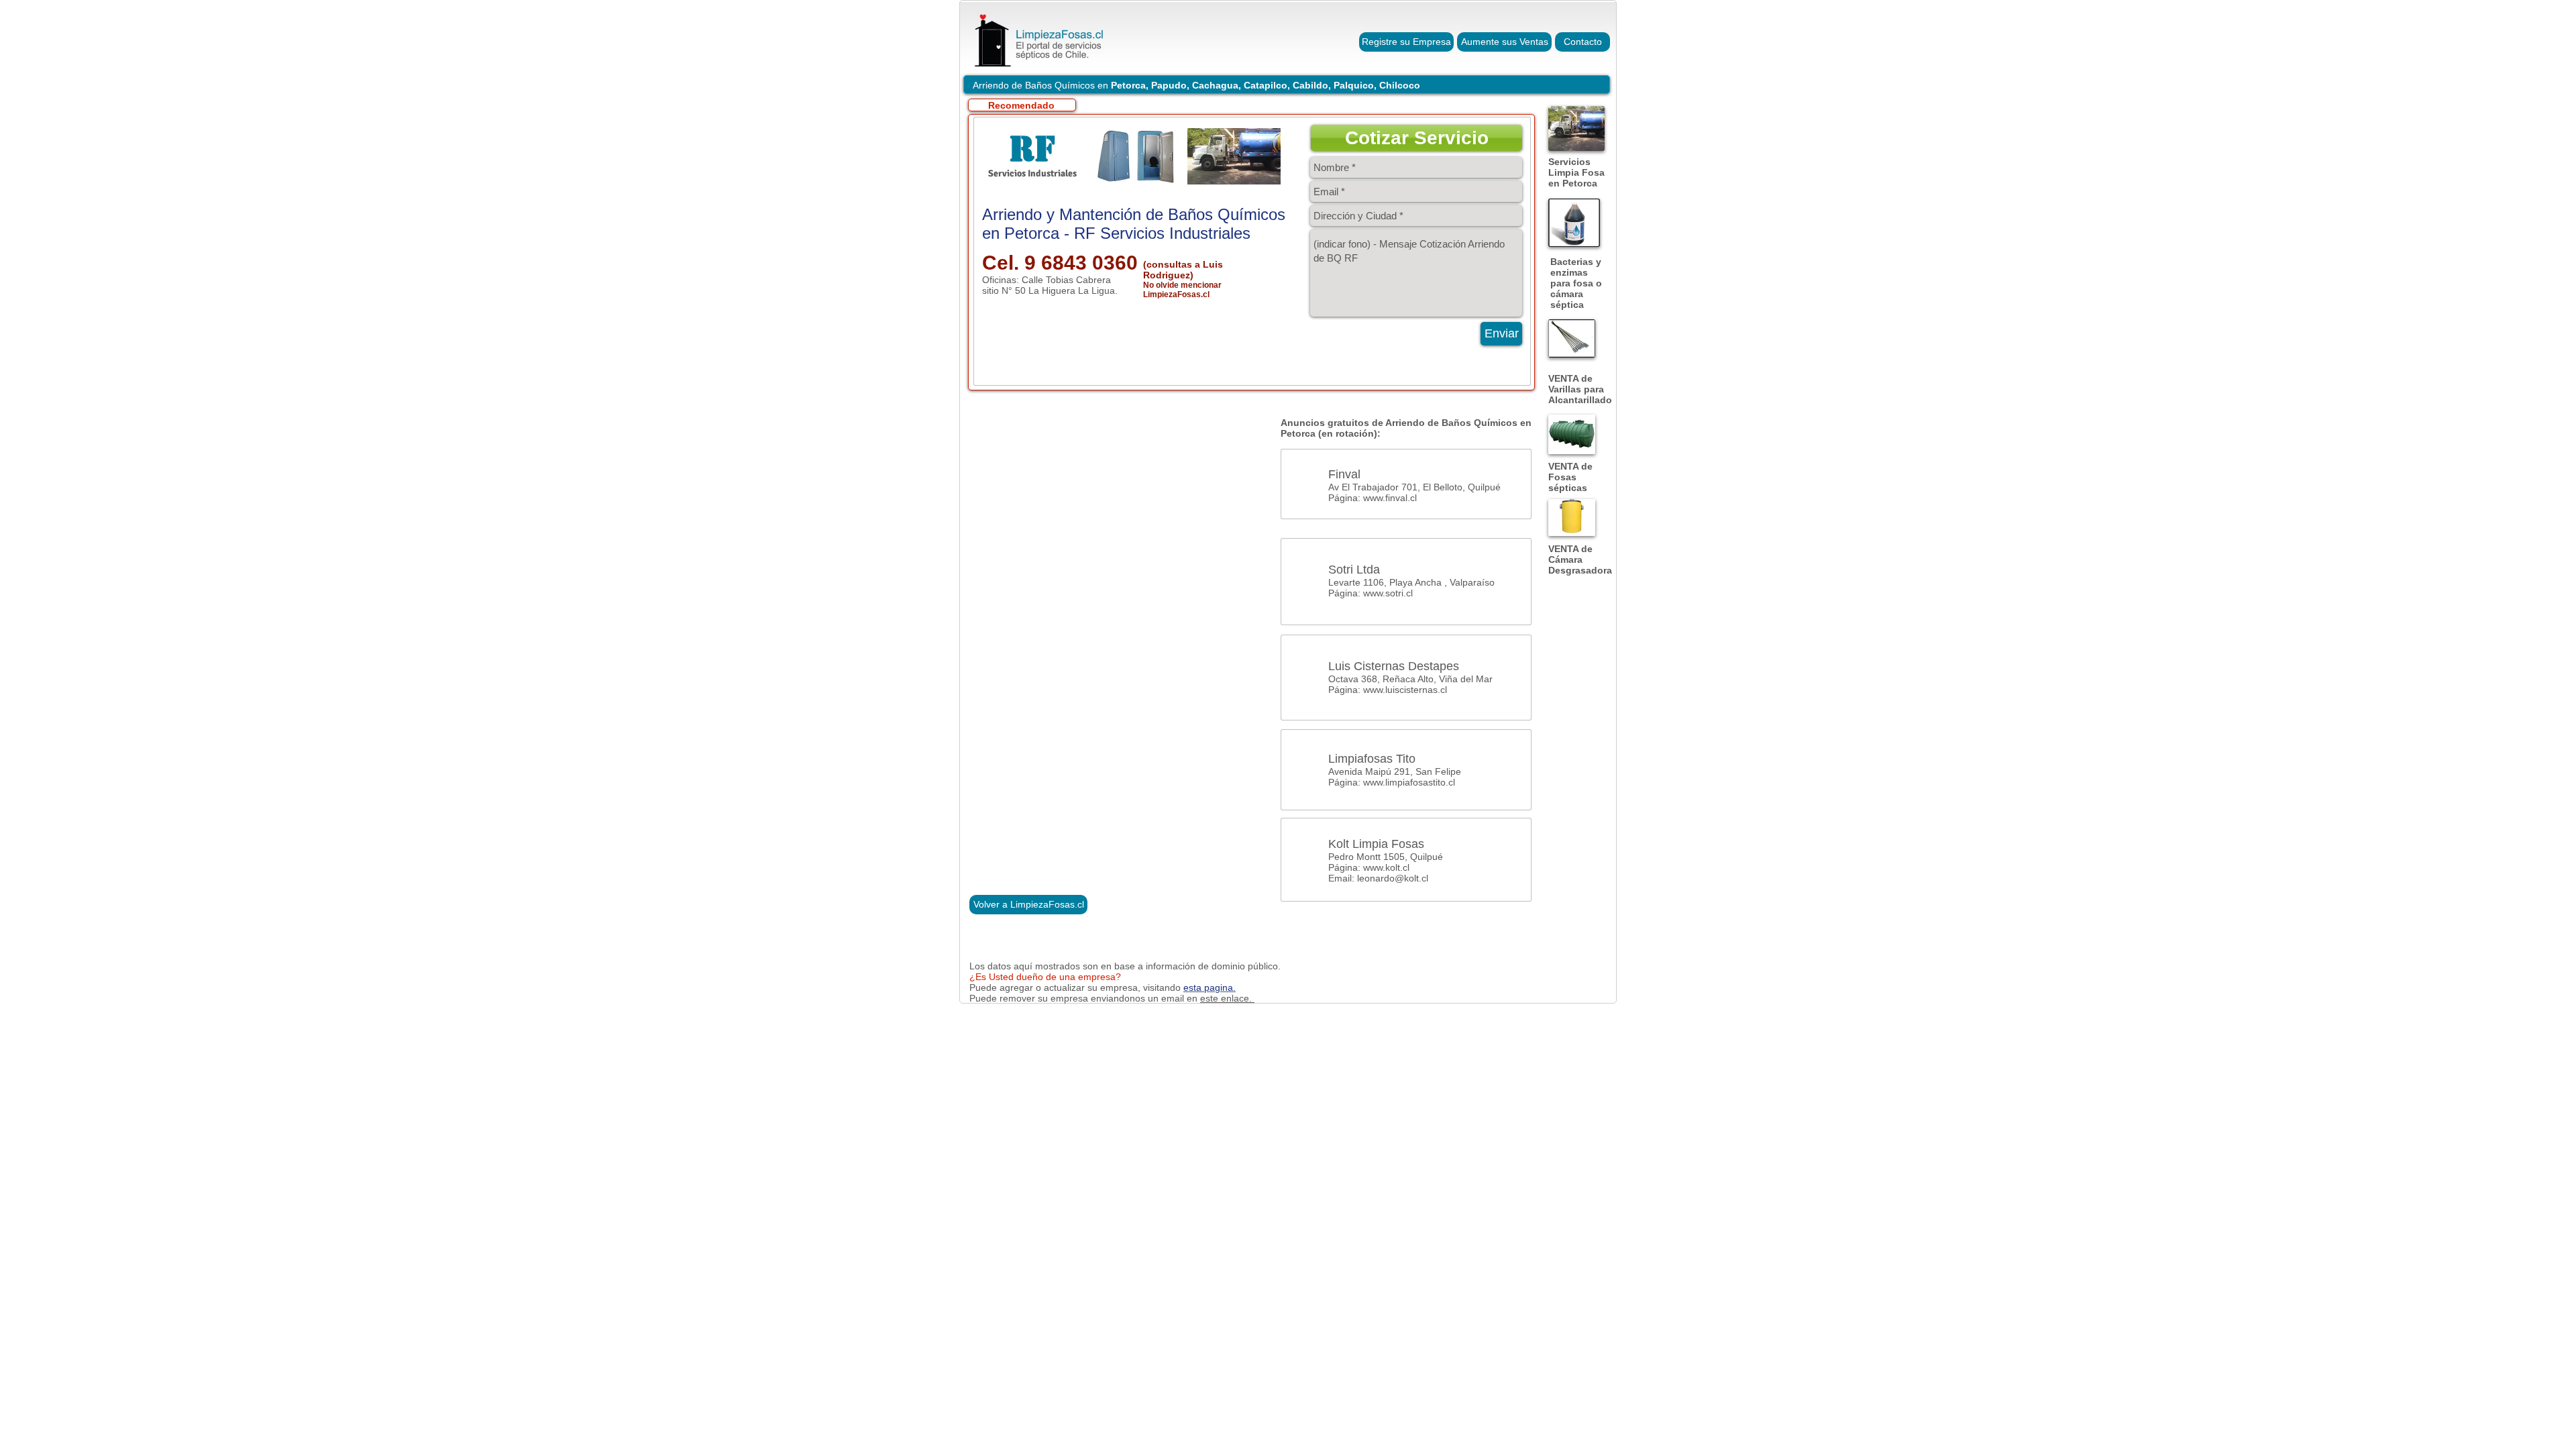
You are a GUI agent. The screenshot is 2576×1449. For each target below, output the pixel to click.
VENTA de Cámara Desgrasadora (1580, 559)
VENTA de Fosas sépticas (1570, 477)
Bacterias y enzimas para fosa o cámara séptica (1576, 283)
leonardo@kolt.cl (1393, 878)
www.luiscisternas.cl (1405, 690)
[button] (1416, 138)
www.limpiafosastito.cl (1409, 782)
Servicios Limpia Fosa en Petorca (1576, 172)
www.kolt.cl (1386, 867)
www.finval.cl (1390, 498)
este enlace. (1227, 998)
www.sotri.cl (1388, 593)
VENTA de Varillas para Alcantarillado (1580, 389)
